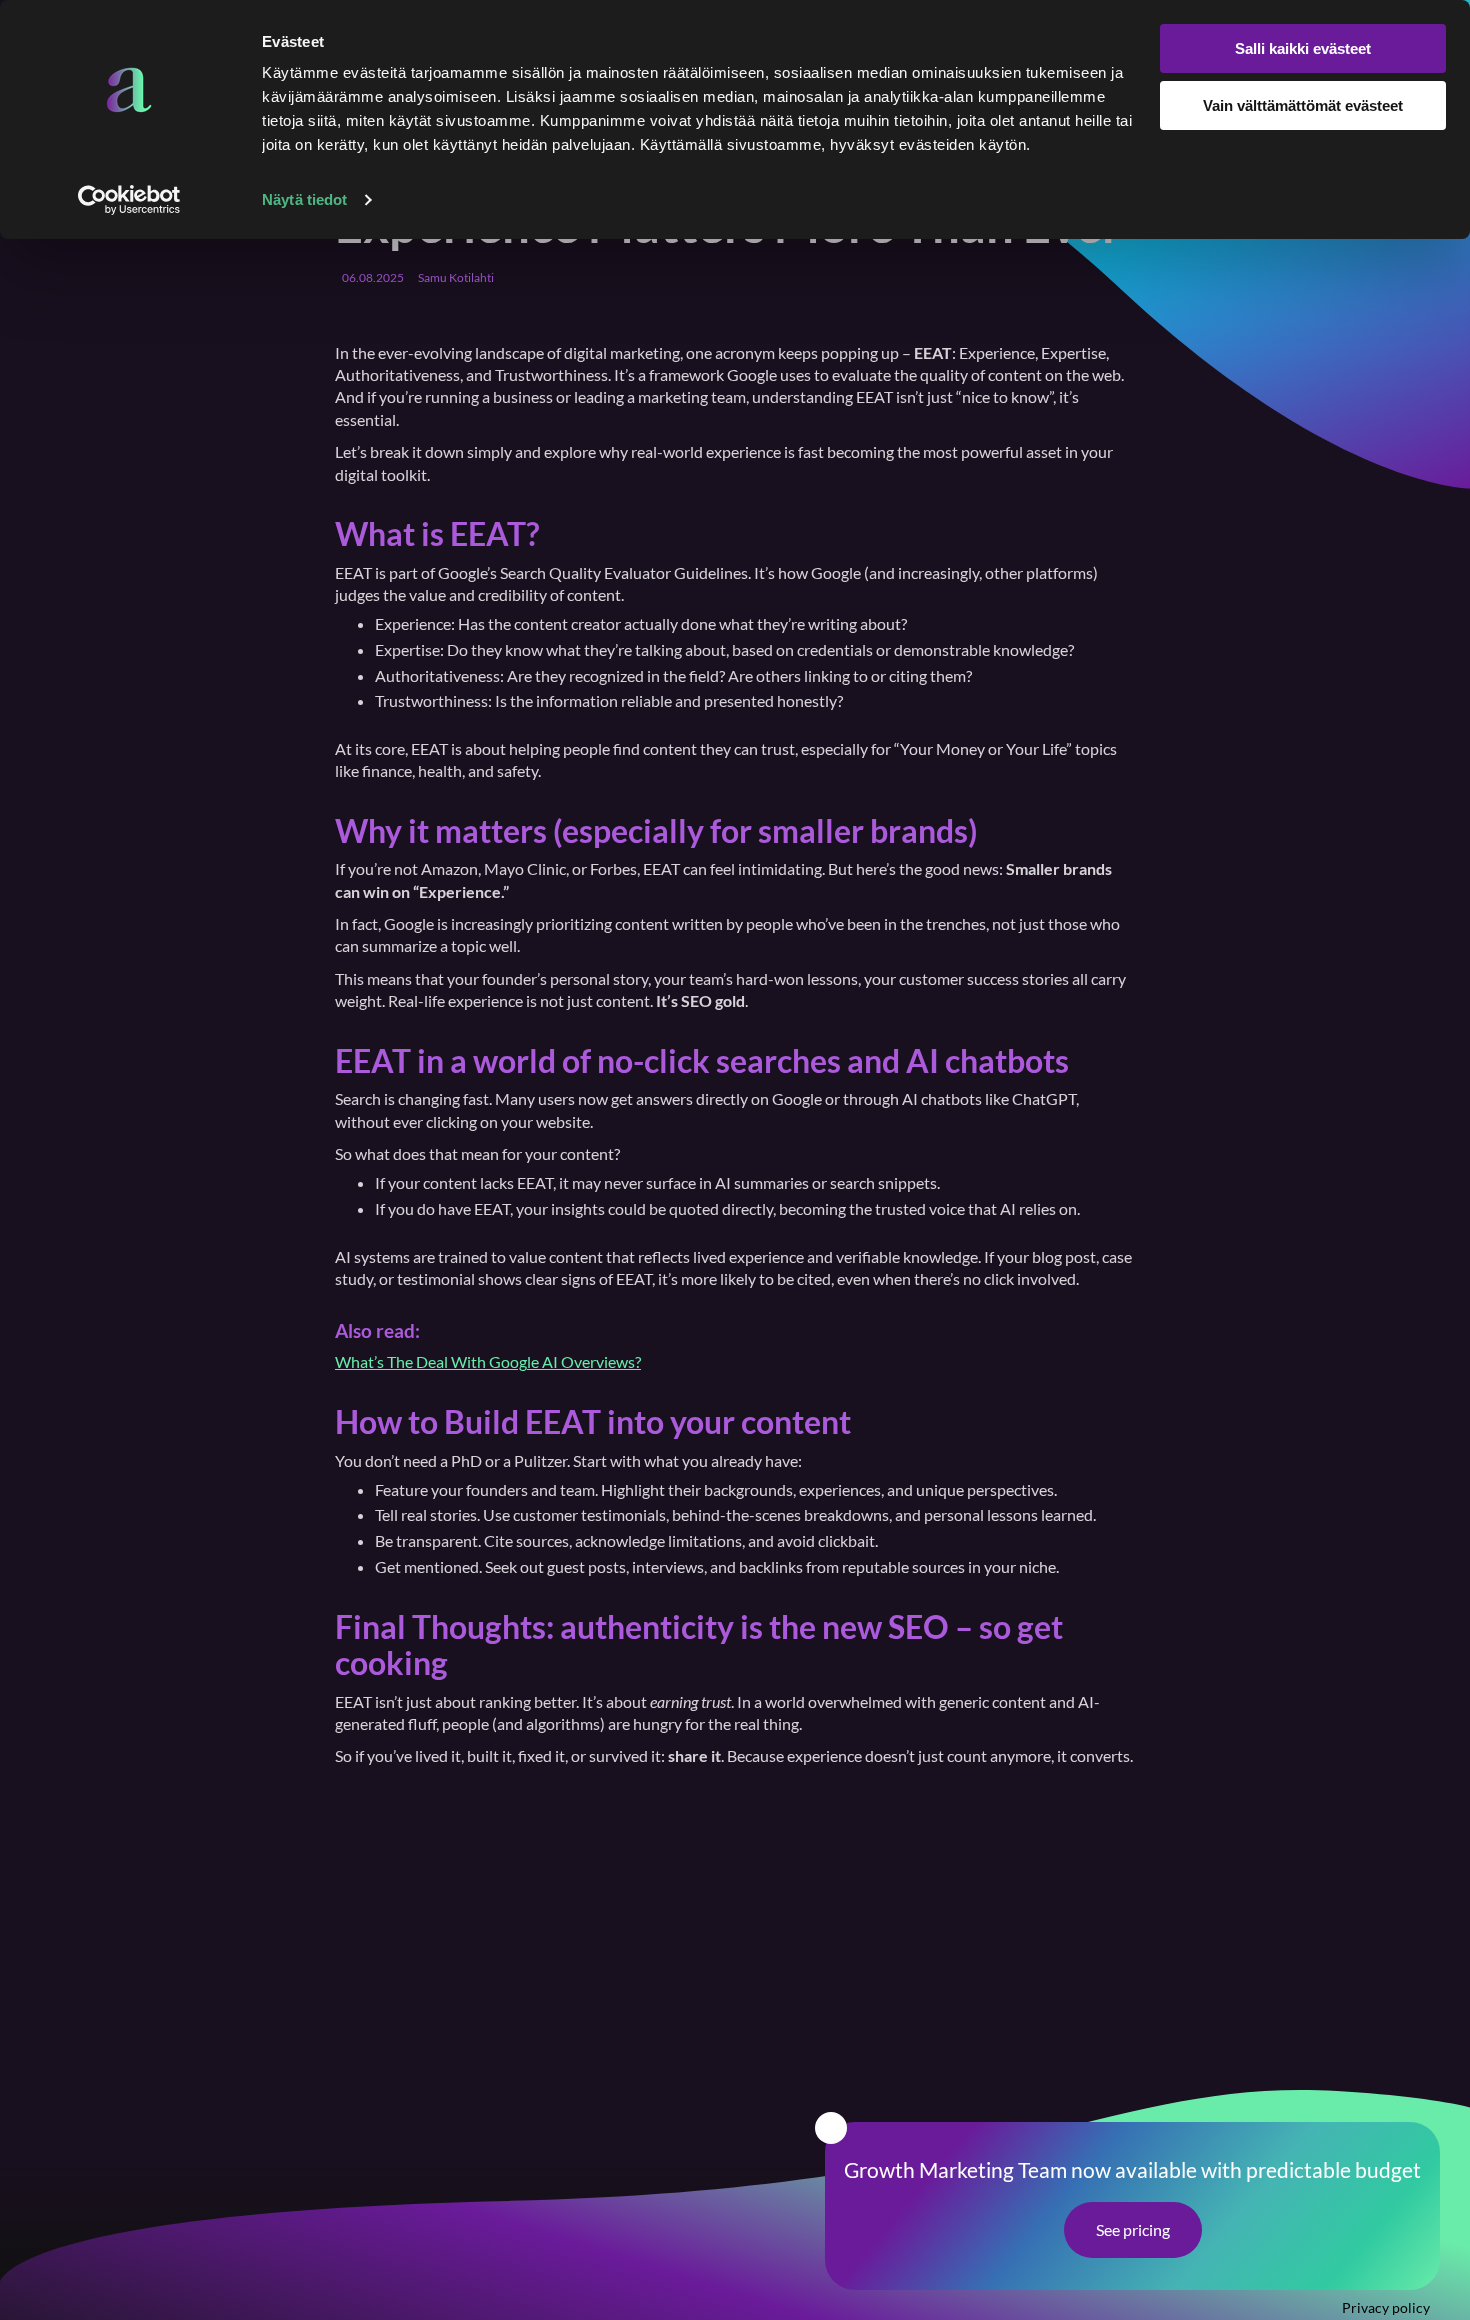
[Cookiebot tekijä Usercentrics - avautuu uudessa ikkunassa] (129, 200)
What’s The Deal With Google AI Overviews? (488, 1361)
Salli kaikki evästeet (1303, 48)
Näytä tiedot (304, 199)
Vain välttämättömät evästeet (1303, 105)
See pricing (1133, 2229)
